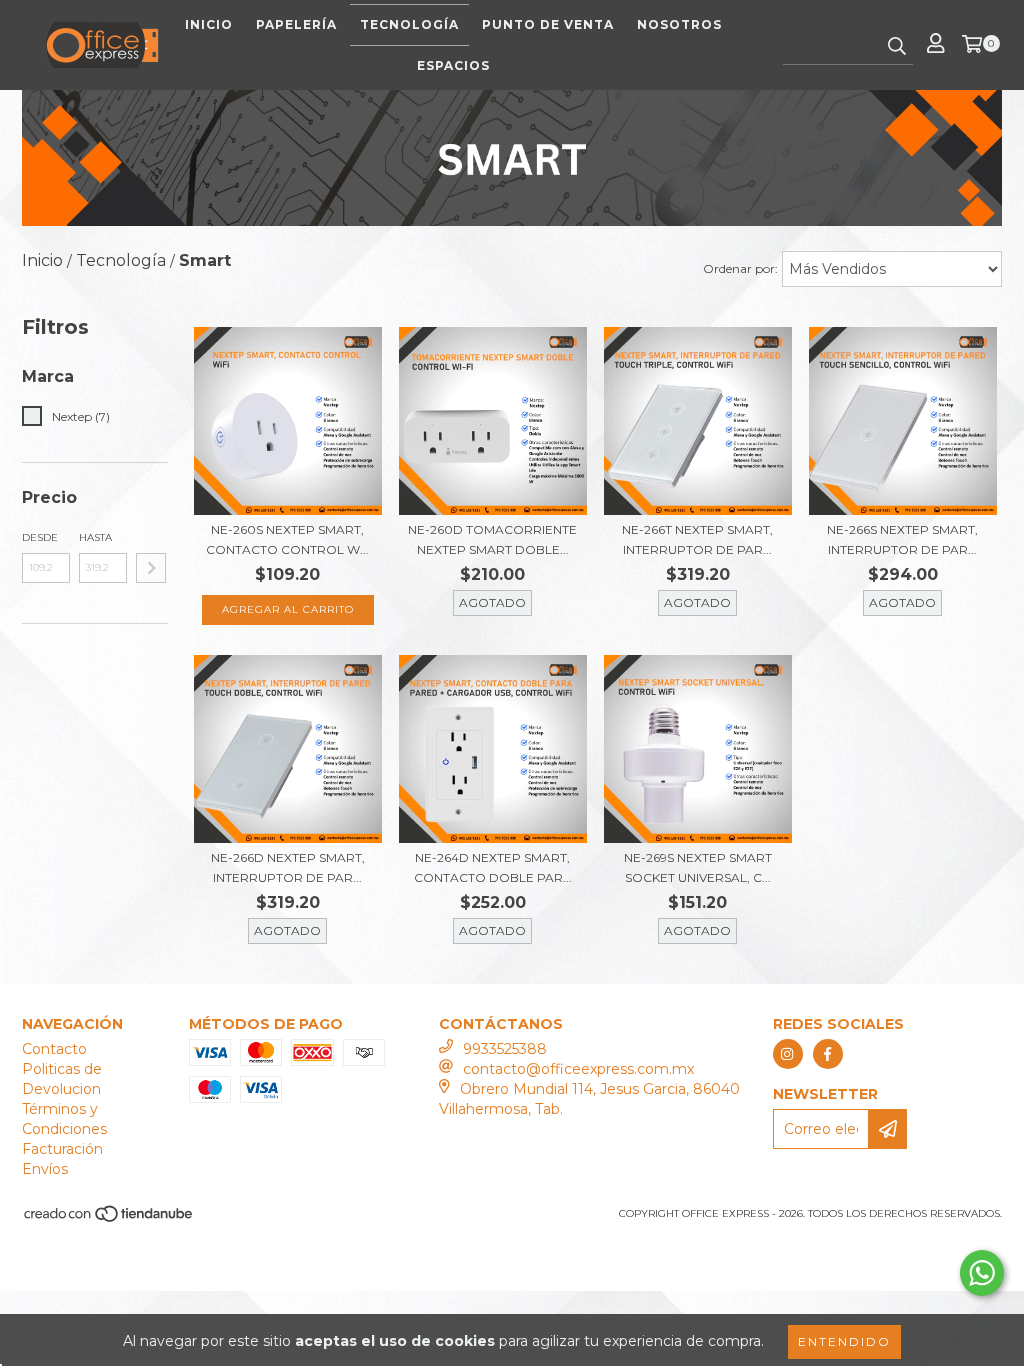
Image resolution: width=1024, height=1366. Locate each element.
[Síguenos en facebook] (828, 1054)
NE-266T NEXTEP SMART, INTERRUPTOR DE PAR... (697, 539)
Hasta (95, 537)
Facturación (62, 1149)
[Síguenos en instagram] (788, 1054)
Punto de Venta (548, 24)
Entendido (844, 1341)
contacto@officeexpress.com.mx (578, 1069)
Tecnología (409, 24)
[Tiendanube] (109, 1220)
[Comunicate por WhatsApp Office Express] (982, 1273)
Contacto (54, 1049)
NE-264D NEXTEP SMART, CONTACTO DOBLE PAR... (493, 867)
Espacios (453, 65)
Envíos (45, 1169)
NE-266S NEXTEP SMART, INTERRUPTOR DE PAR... (902, 539)
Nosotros (679, 24)
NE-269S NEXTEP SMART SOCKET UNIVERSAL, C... (698, 867)
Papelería (296, 24)
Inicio (209, 24)
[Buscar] (897, 47)
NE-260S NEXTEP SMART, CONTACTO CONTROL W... (287, 539)
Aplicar (151, 568)
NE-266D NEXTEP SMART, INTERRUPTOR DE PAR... (288, 867)
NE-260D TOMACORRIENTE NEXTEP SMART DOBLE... (492, 539)
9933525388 (505, 1049)
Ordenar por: (740, 268)
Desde (40, 537)
